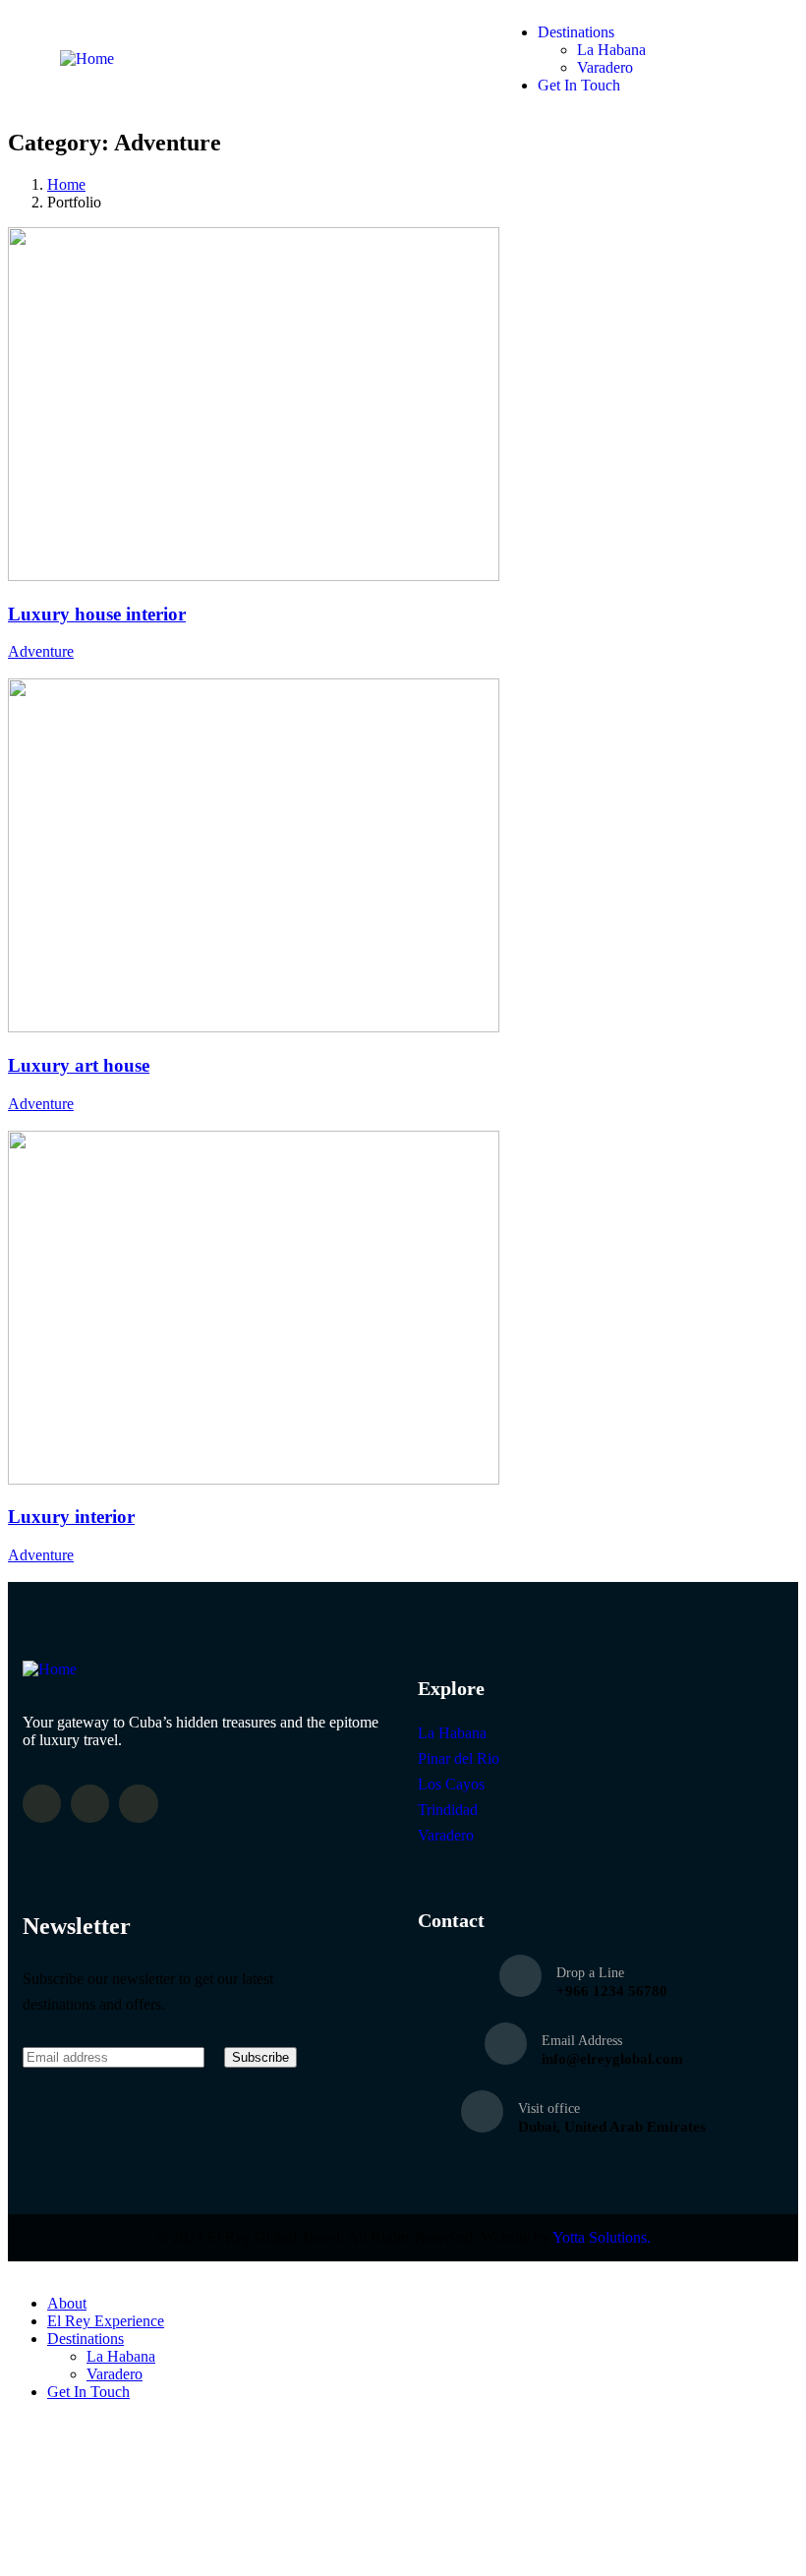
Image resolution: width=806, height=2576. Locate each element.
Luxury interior (71, 1517)
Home (66, 184)
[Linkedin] (138, 1804)
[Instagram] (90, 1804)
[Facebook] (42, 1804)
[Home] (87, 59)
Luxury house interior (97, 614)
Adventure (41, 651)
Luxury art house (79, 1065)
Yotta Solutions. (602, 2237)
